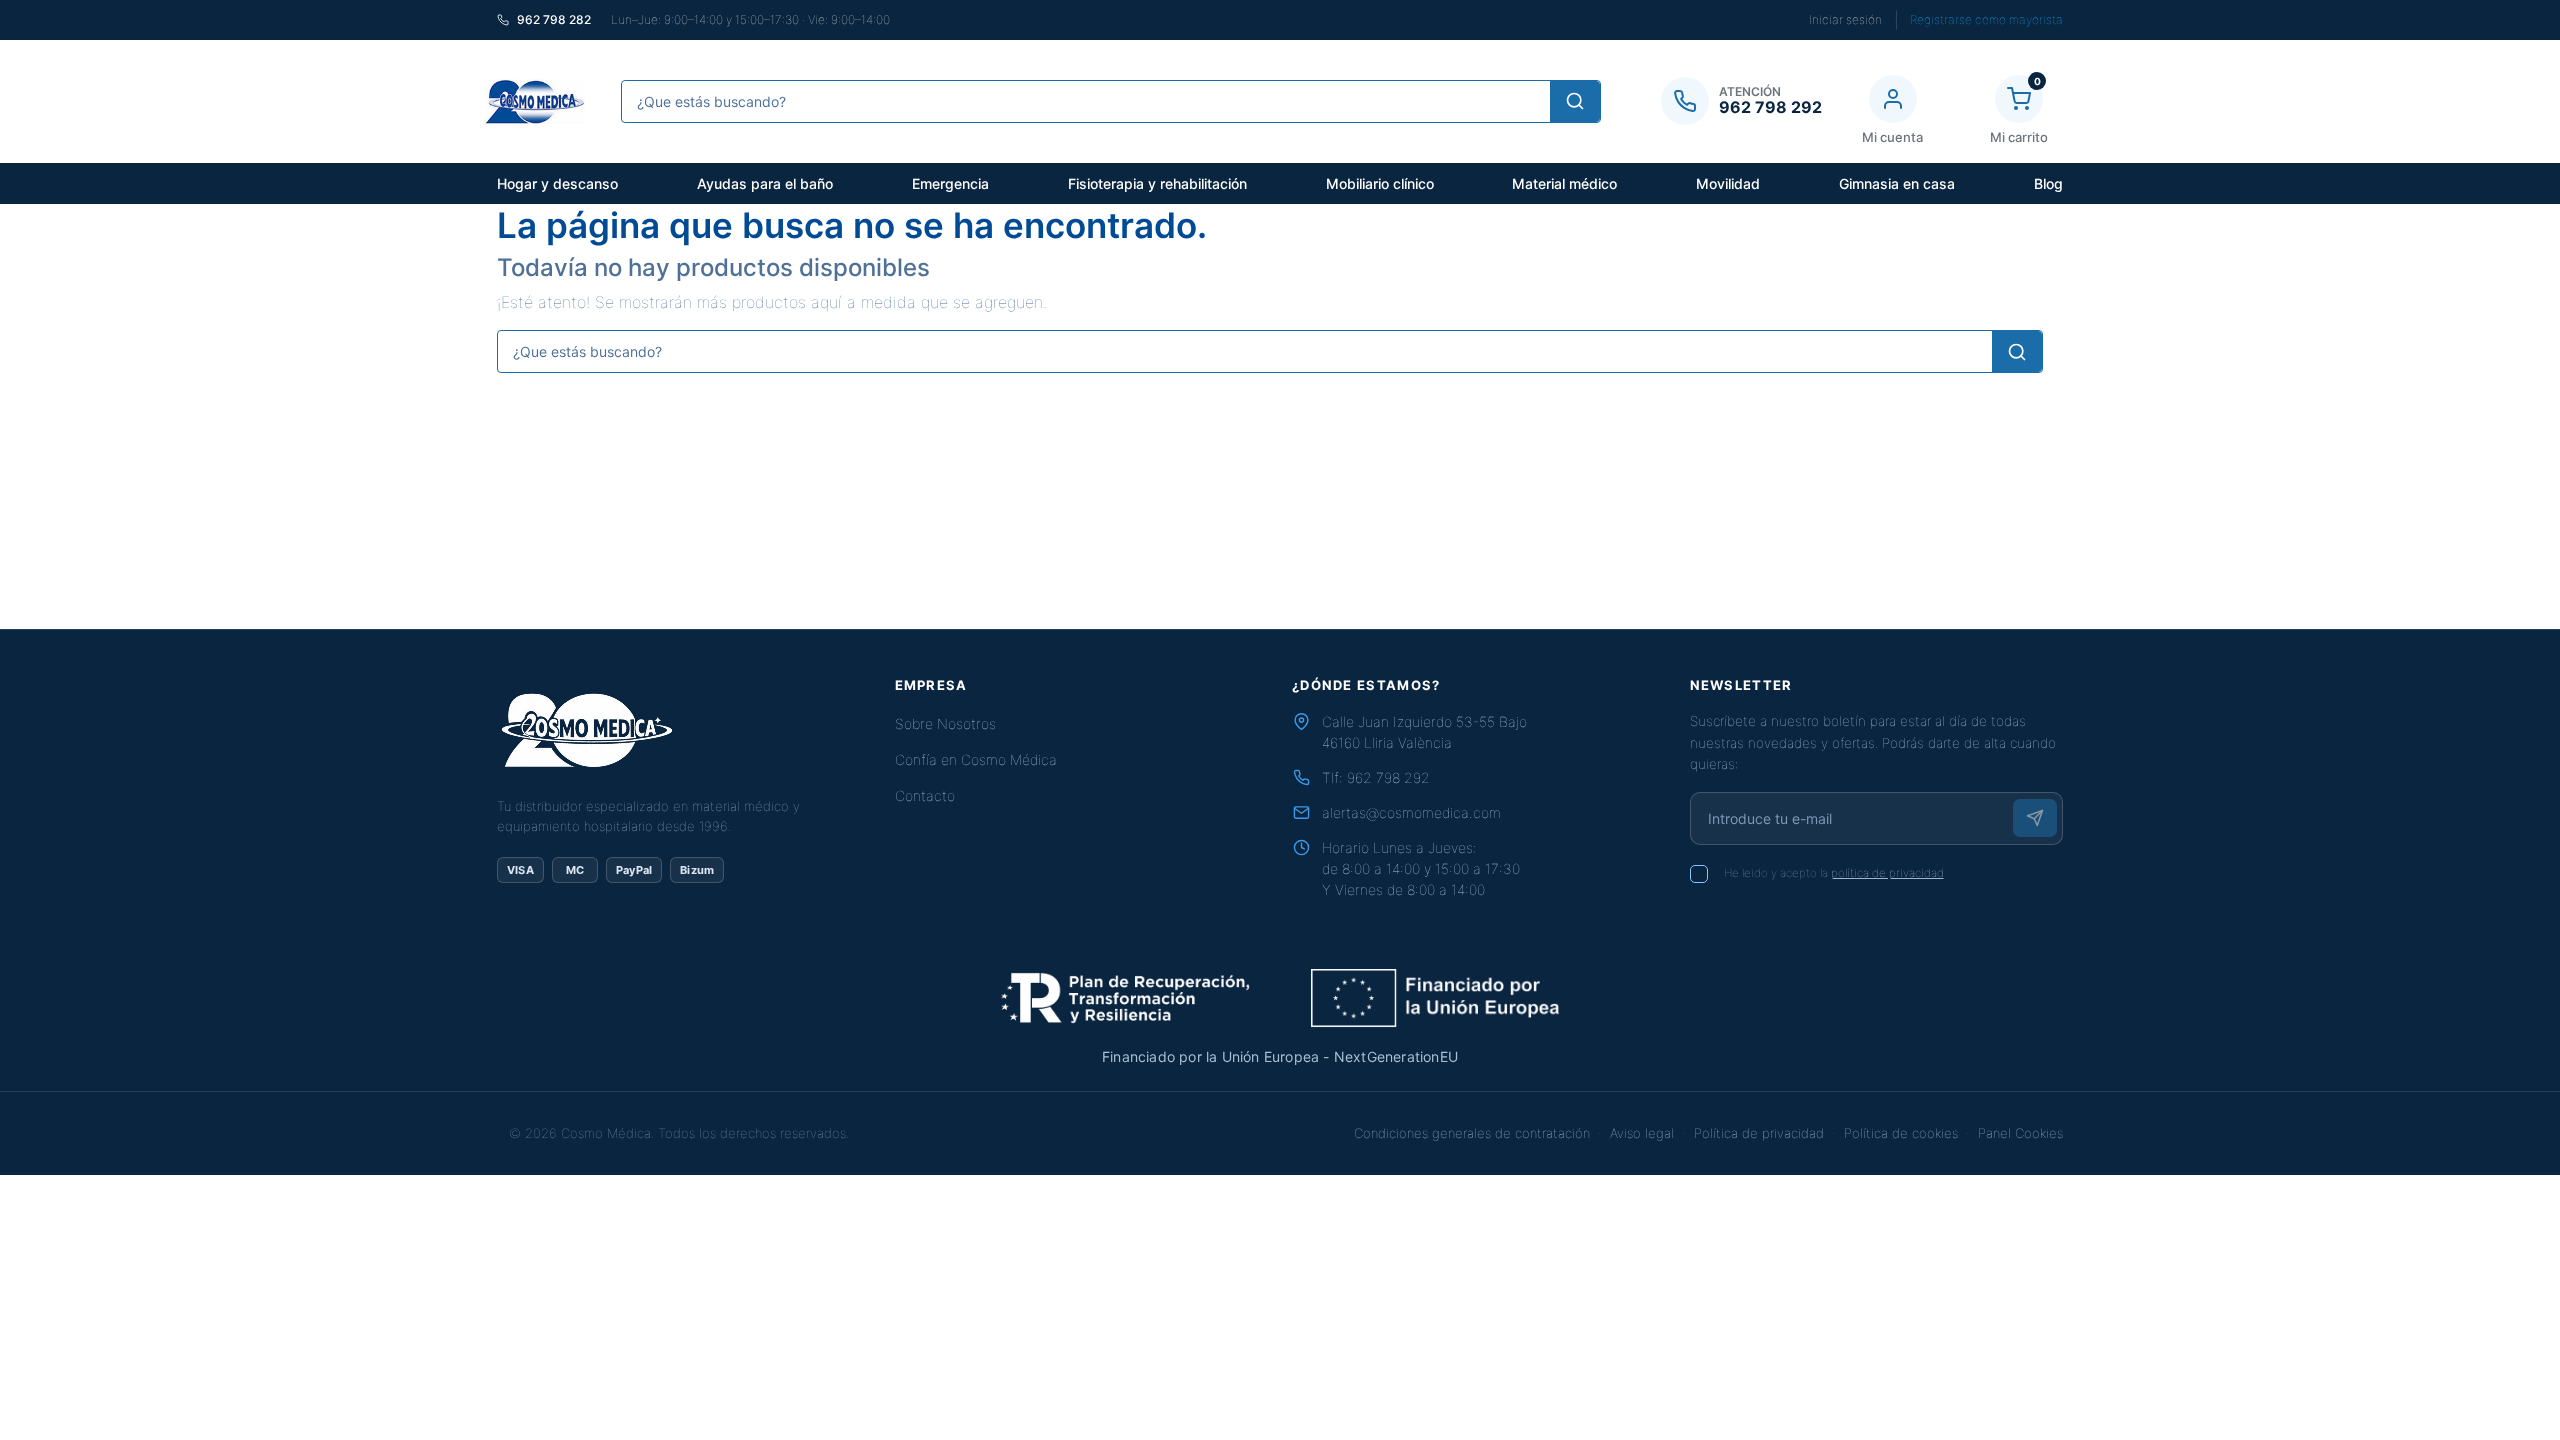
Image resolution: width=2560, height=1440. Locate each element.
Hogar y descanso (557, 183)
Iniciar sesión (1845, 19)
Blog (2048, 183)
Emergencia (950, 183)
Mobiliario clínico (1380, 183)
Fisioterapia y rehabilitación (1157, 183)
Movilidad (1728, 183)
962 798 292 (1388, 777)
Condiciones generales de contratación (1472, 1133)
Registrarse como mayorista (1986, 19)
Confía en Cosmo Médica (976, 759)
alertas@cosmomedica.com (1411, 812)
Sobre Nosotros (945, 723)
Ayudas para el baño (765, 183)
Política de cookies (1901, 1133)
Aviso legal (1642, 1133)
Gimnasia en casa (1897, 183)
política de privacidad (1887, 873)
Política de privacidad (1759, 1133)
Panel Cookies (2020, 1133)
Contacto (925, 795)
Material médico (1564, 183)
